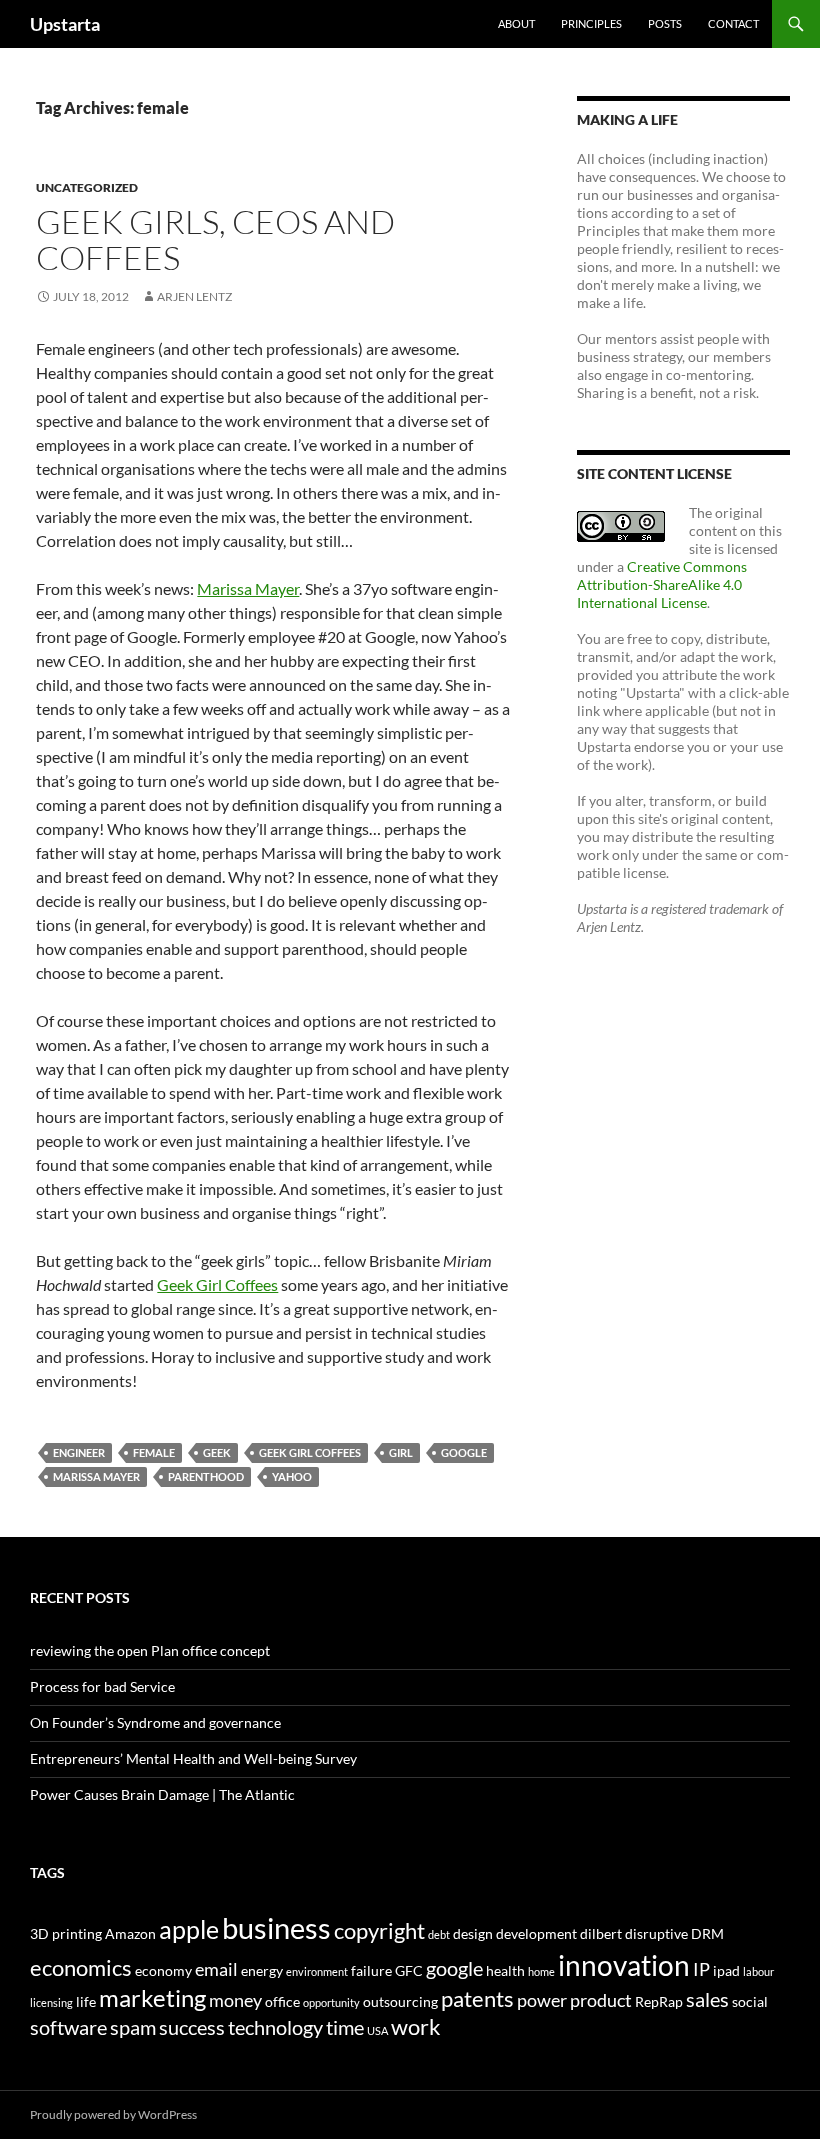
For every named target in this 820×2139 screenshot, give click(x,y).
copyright (379, 1930)
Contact (733, 23)
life (86, 2001)
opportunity (331, 2002)
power (542, 2000)
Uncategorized (87, 187)
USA (377, 2030)
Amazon (130, 1933)
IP (701, 1969)
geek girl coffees (310, 1452)
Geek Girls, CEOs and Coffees (215, 239)
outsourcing (400, 2001)
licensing (51, 2002)
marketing (152, 1998)
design (473, 1933)
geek (217, 1452)
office (282, 2001)
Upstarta (65, 24)
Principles (591, 23)
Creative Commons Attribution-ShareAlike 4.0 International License (662, 584)
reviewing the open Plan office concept (150, 1650)
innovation (624, 1965)
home (541, 1971)
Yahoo (292, 1476)
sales (707, 1999)
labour (758, 1971)
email (216, 1969)
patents (477, 1998)
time (345, 2027)
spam (133, 2027)
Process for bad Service (102, 1686)
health (505, 1970)
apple (189, 1929)
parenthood (206, 1476)
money (235, 2000)
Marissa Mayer (248, 588)
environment (317, 1971)
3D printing (66, 1933)
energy (262, 1970)
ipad (726, 1970)
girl (401, 1452)
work (416, 2026)
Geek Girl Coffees (217, 1284)
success (192, 2027)
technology (275, 2027)
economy (163, 1970)
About (516, 23)
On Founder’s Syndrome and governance (155, 1722)
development (536, 1933)
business (276, 1927)
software (68, 2027)
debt (439, 1934)
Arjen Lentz (194, 296)
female (154, 1452)
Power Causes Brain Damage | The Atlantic (162, 1794)
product (601, 2000)
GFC (409, 1970)
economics (81, 1967)
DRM (707, 1933)
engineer (79, 1452)
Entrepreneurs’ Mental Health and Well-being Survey (193, 1758)
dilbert (601, 1933)
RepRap (659, 2001)
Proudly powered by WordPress (113, 2114)
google (464, 1452)
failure (371, 1970)
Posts (665, 23)
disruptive (656, 1933)
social (750, 2001)
